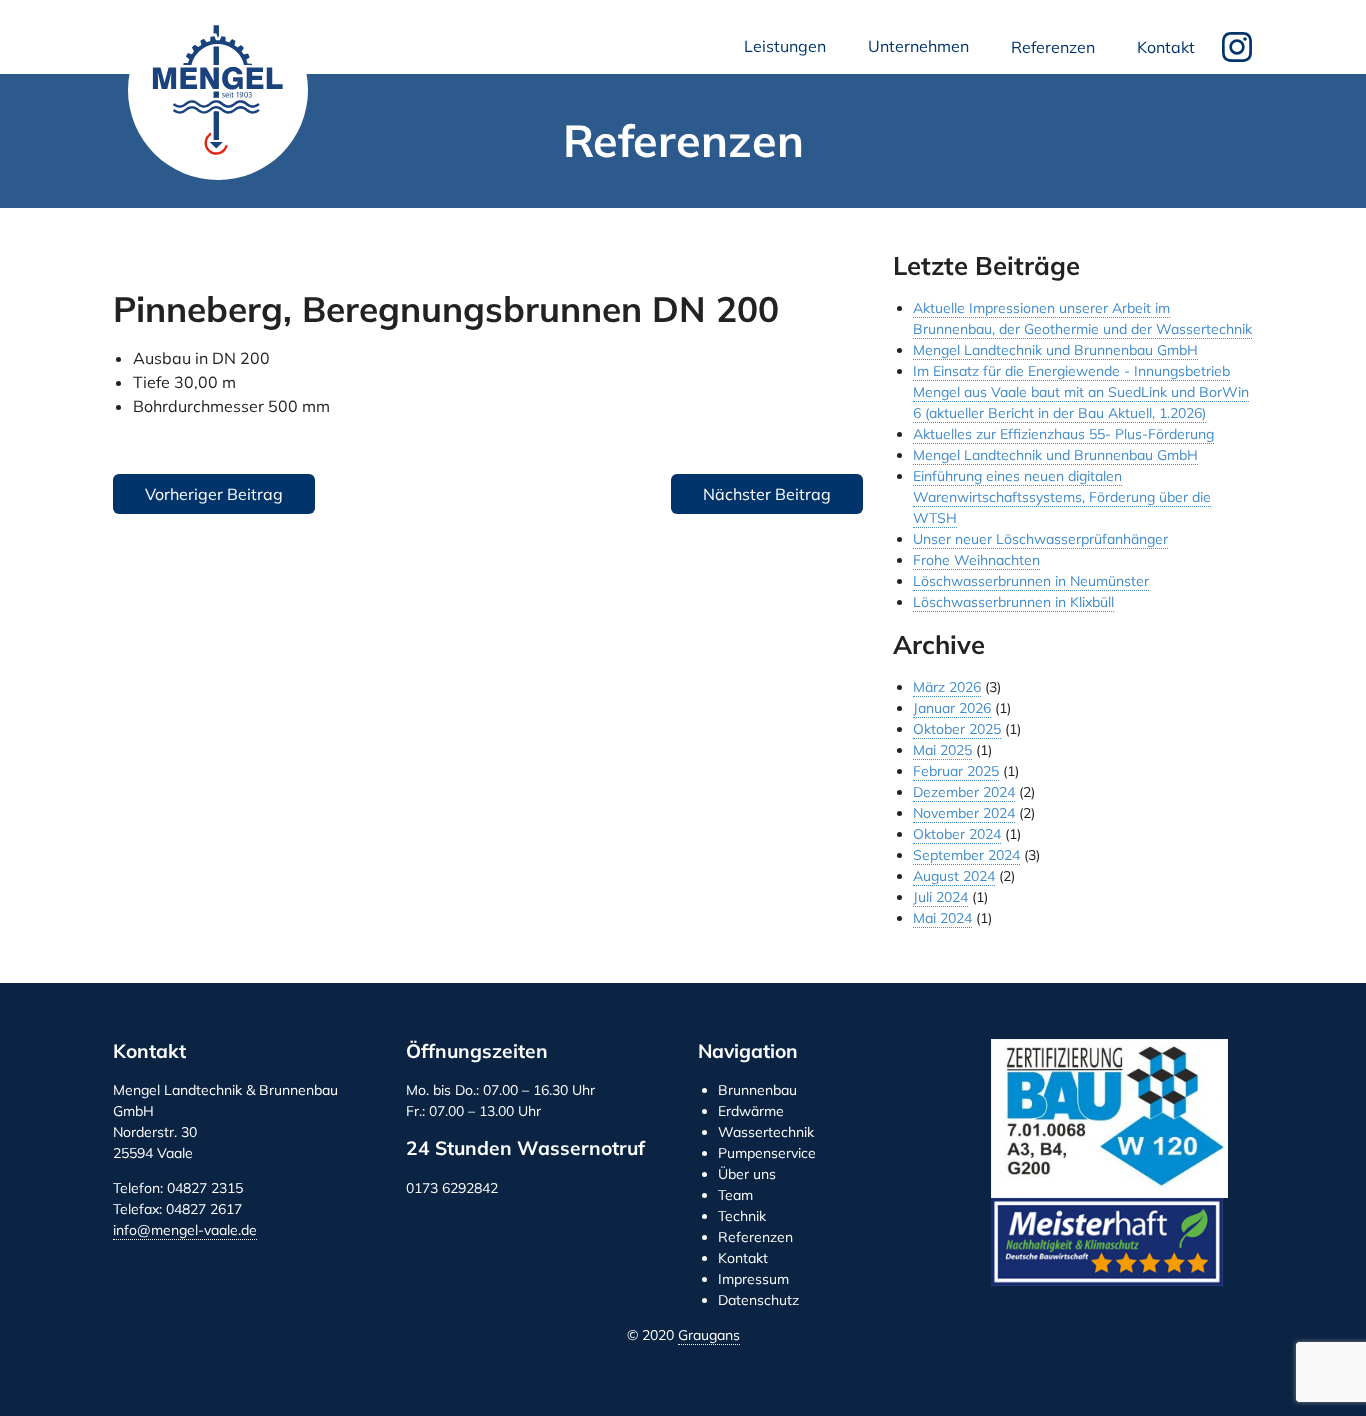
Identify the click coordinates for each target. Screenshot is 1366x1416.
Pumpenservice (767, 1153)
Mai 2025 (942, 750)
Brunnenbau (757, 1090)
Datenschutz (758, 1300)
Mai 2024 (942, 918)
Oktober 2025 (957, 729)
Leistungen (789, 51)
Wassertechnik (766, 1132)
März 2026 (947, 687)
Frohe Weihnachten (976, 560)
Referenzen (1053, 47)
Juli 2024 (940, 897)
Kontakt (1166, 47)
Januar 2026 (952, 708)
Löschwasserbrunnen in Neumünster (1031, 581)
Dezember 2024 (964, 792)
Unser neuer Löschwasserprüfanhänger (1040, 539)
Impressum (753, 1279)
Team (735, 1195)
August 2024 (954, 876)
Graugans (709, 1335)
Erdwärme (751, 1111)
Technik (742, 1216)
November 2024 (964, 813)
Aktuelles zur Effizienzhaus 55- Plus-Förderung (1063, 434)
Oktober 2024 (957, 834)
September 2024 (966, 855)
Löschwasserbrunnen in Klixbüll (1013, 602)
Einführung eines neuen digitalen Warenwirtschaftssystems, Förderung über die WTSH (1062, 497)
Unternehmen (922, 51)
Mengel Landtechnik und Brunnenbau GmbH (218, 90)
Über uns (747, 1174)
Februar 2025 (956, 771)
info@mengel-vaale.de (185, 1230)
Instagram (1237, 47)
